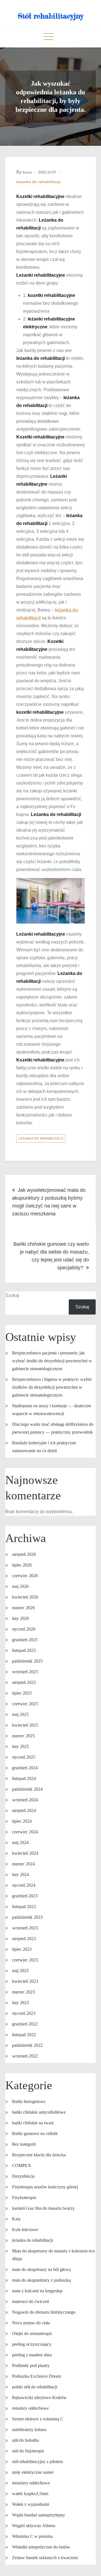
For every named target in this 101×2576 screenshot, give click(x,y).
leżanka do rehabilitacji (38, 182)
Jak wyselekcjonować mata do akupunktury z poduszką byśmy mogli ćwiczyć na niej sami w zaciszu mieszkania (49, 1202)
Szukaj (12, 1295)
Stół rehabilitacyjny (51, 16)
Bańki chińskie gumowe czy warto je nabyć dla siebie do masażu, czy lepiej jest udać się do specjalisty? (51, 1256)
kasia (27, 172)
